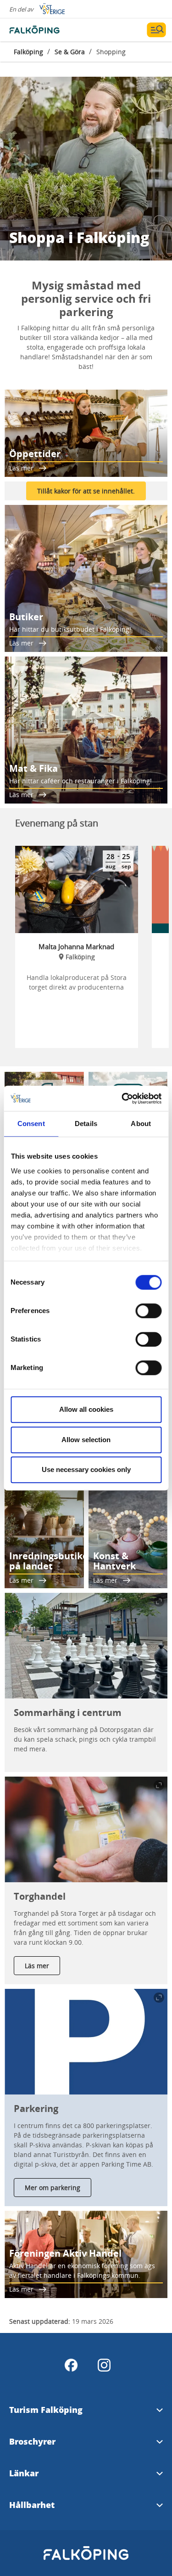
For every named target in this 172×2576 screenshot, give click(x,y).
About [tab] (141, 1124)
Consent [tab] (31, 1124)
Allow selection (86, 1440)
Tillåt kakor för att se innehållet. (86, 491)
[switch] (148, 1311)
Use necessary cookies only (86, 1469)
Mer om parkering (53, 2188)
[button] (86, 1646)
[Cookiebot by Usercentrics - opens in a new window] (122, 1098)
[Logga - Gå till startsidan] (41, 30)
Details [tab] (86, 1124)
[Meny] (156, 30)
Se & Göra (70, 52)
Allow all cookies (86, 1409)
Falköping (28, 52)
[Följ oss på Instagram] (104, 2365)
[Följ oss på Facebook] (71, 2365)
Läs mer (37, 1966)
